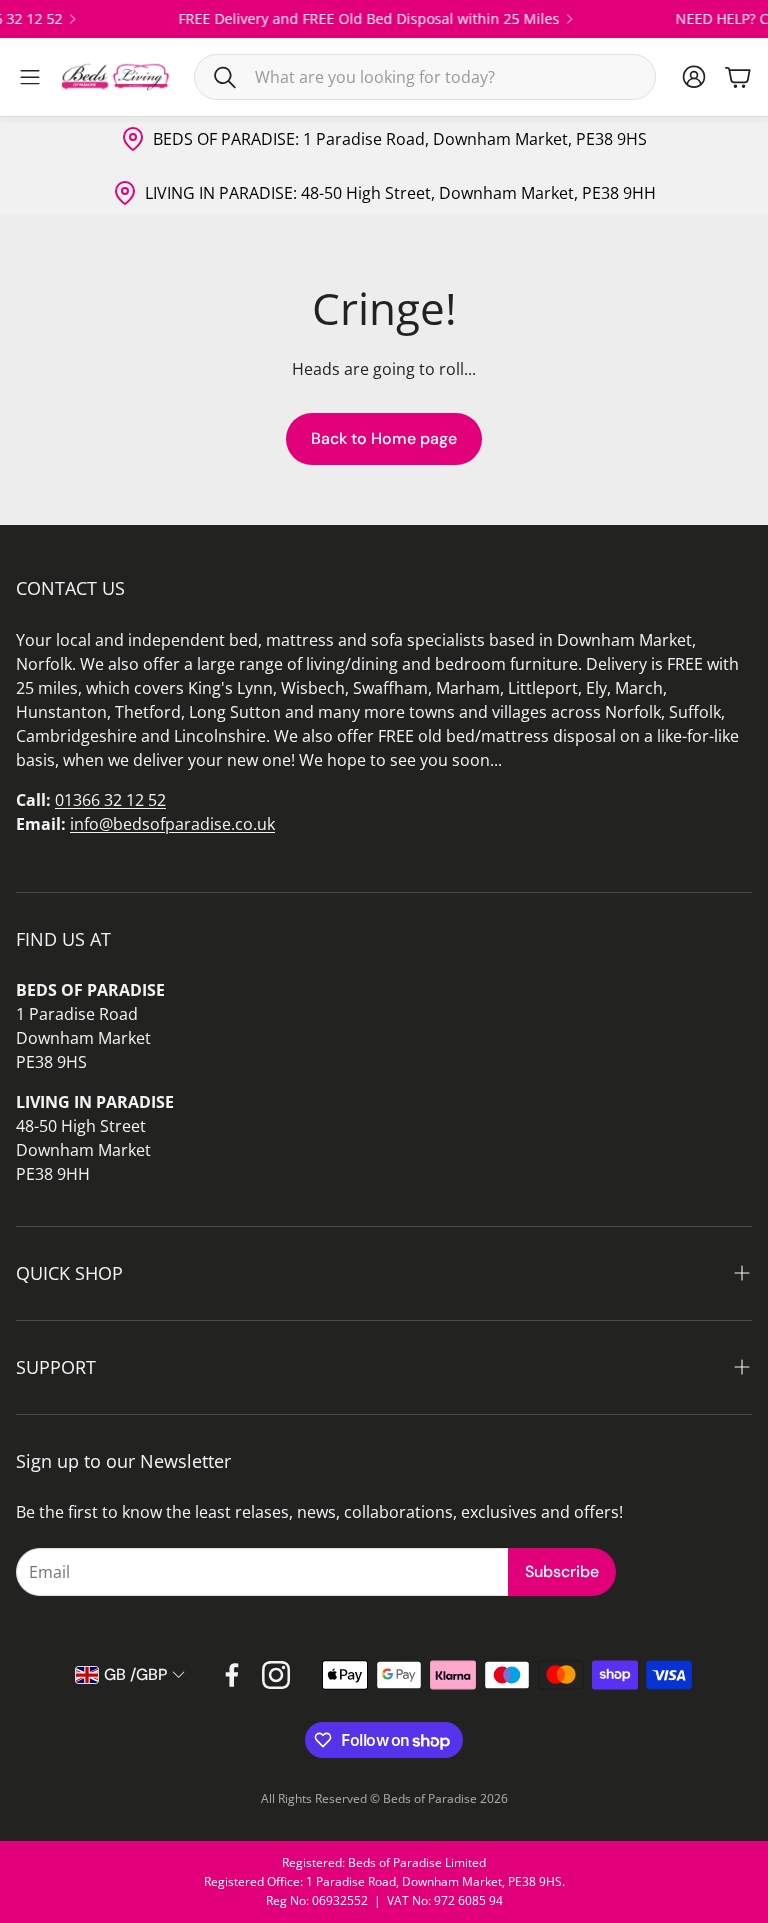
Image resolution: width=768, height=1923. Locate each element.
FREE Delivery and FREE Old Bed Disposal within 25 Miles (356, 19)
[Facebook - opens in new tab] (232, 1675)
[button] (425, 77)
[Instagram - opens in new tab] (276, 1675)
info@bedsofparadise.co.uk (172, 824)
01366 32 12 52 (110, 800)
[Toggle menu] (30, 77)
